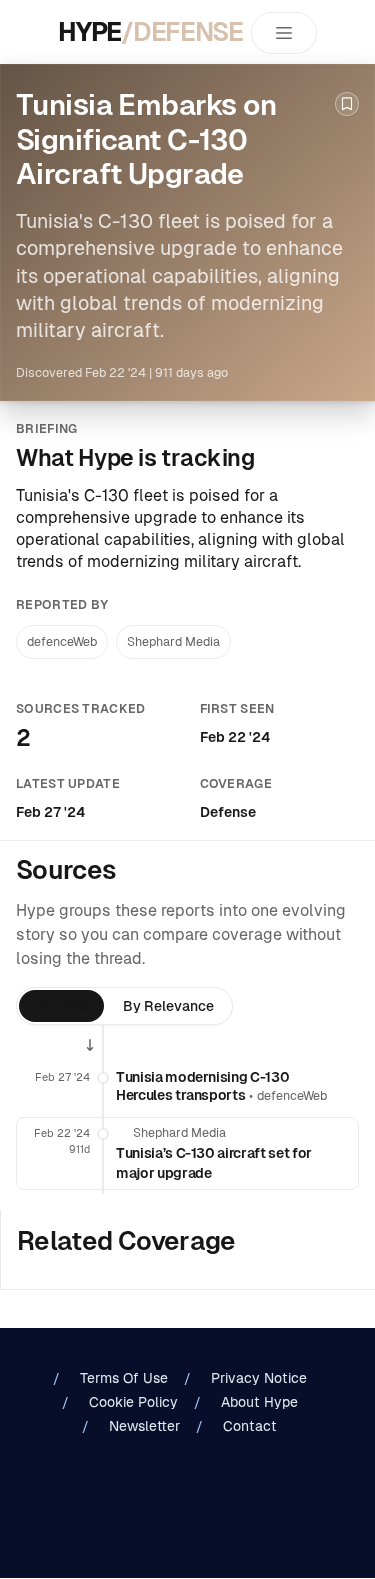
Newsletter (144, 1426)
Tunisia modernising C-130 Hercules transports (202, 1086)
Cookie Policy (133, 1402)
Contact (250, 1426)
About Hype (259, 1402)
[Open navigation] (284, 33)
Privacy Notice (259, 1378)
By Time (61, 1006)
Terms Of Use (124, 1378)
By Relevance (168, 1006)
